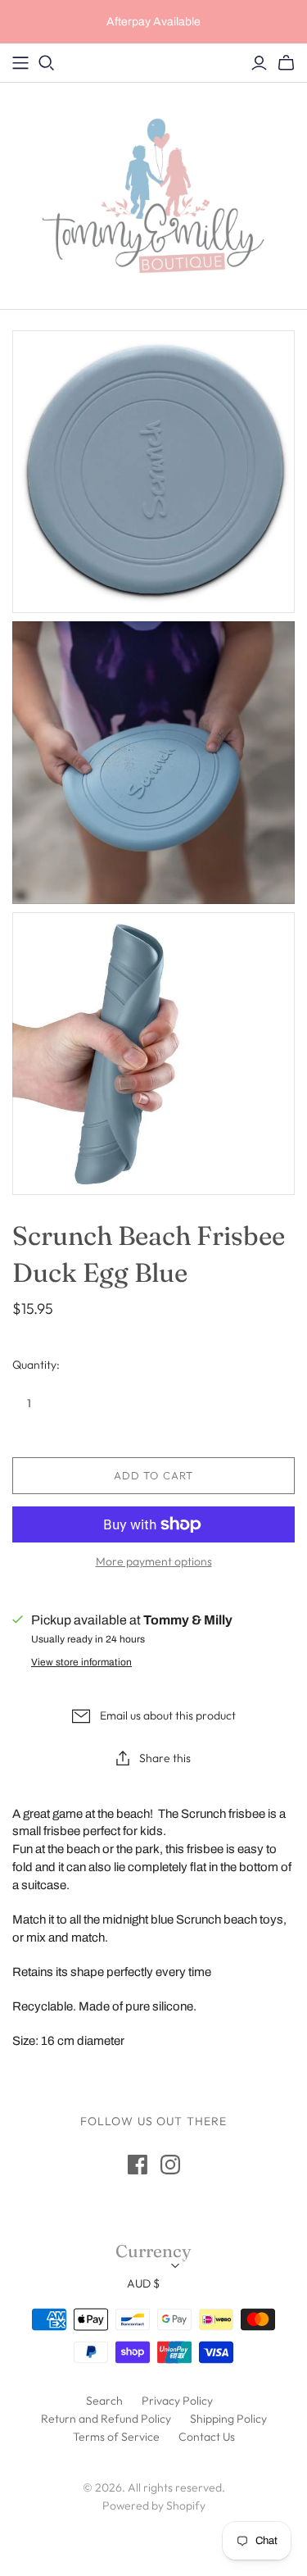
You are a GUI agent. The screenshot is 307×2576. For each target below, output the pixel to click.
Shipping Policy (228, 2419)
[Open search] (47, 63)
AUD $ (143, 2283)
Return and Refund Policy (106, 2419)
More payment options (154, 1561)
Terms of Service (116, 2437)
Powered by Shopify (154, 2506)
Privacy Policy (177, 2401)
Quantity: (36, 1365)
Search (104, 2401)
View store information (81, 1662)
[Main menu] (20, 63)
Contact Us (207, 2437)
